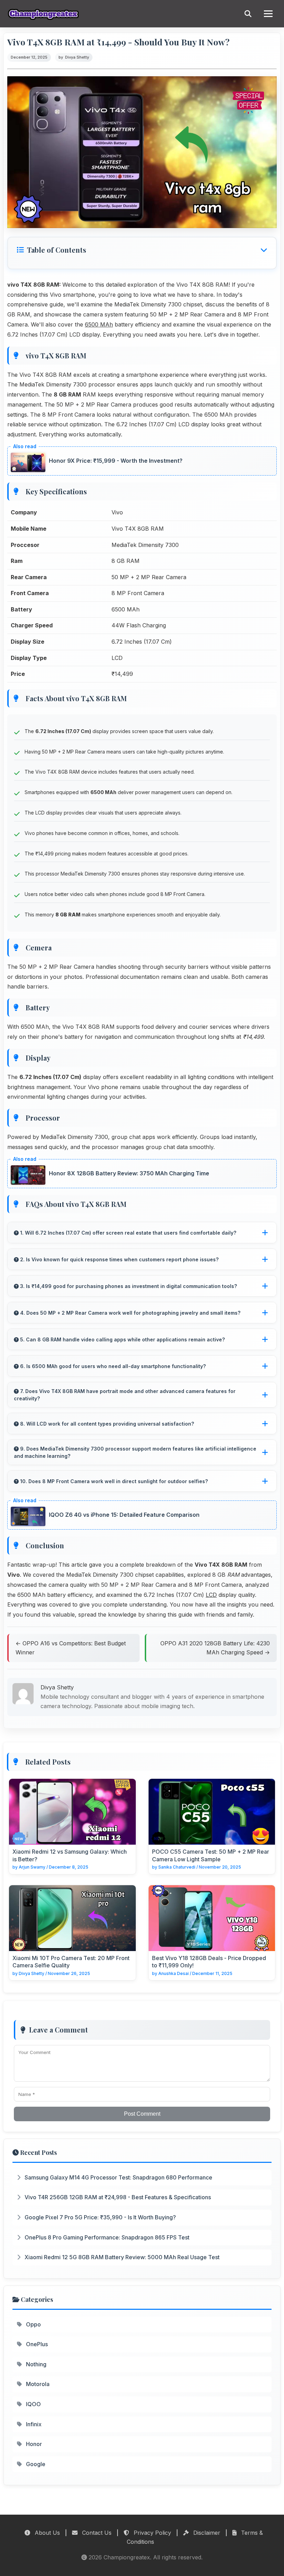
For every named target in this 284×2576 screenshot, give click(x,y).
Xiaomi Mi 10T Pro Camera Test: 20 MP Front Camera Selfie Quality (71, 1962)
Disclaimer (206, 2533)
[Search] (248, 14)
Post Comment (142, 2114)
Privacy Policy (152, 2533)
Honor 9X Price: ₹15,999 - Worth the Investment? (116, 461)
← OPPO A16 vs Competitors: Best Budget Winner (71, 1648)
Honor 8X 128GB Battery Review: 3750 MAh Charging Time (129, 1173)
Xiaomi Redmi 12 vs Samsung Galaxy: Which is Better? (70, 1855)
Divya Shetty (77, 57)
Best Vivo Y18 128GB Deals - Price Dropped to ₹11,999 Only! (209, 1962)
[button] (142, 250)
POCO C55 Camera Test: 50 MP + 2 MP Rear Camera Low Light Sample (211, 1855)
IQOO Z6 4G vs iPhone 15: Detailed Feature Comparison (124, 1515)
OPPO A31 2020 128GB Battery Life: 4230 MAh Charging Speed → (215, 1648)
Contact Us (96, 2533)
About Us (46, 2533)
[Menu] (268, 14)
